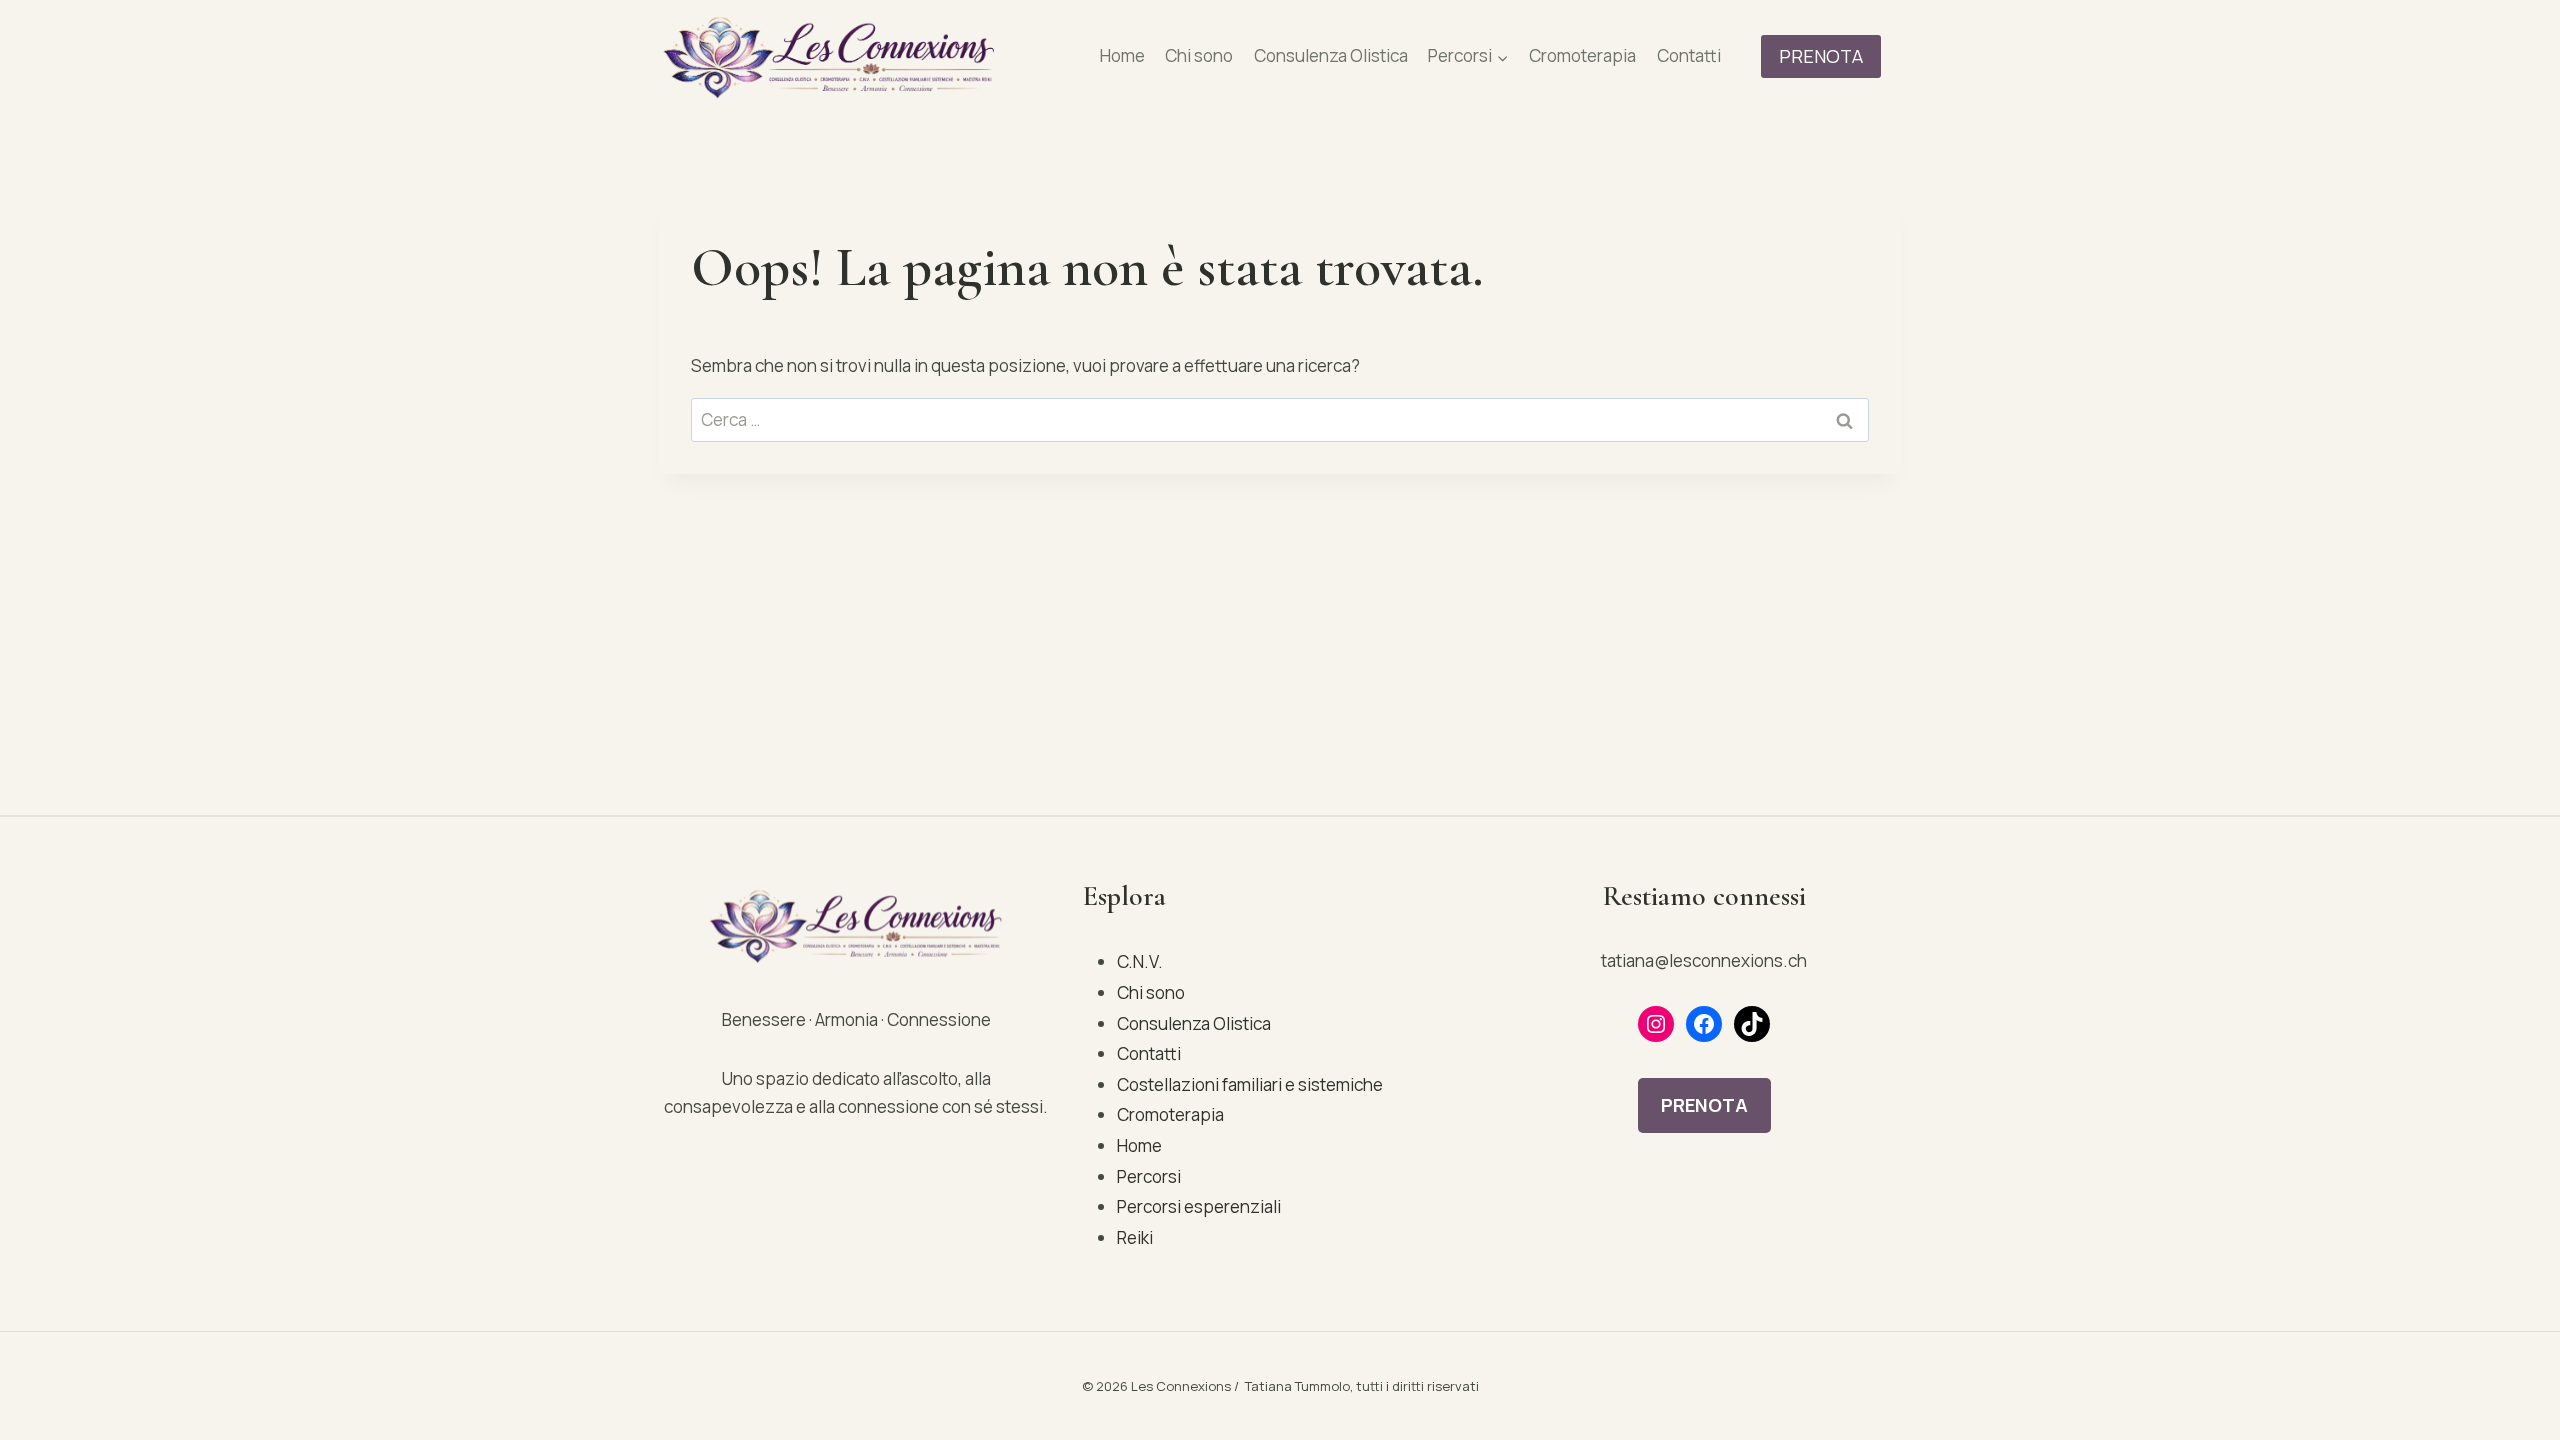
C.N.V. (1140, 961)
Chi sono (1199, 55)
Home (1122, 55)
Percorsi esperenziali (1199, 1206)
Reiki (1135, 1237)
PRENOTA (1821, 56)
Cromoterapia (1582, 55)
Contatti (1689, 55)
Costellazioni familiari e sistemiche (1250, 1084)
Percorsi (1149, 1176)
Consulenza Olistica (1331, 55)
